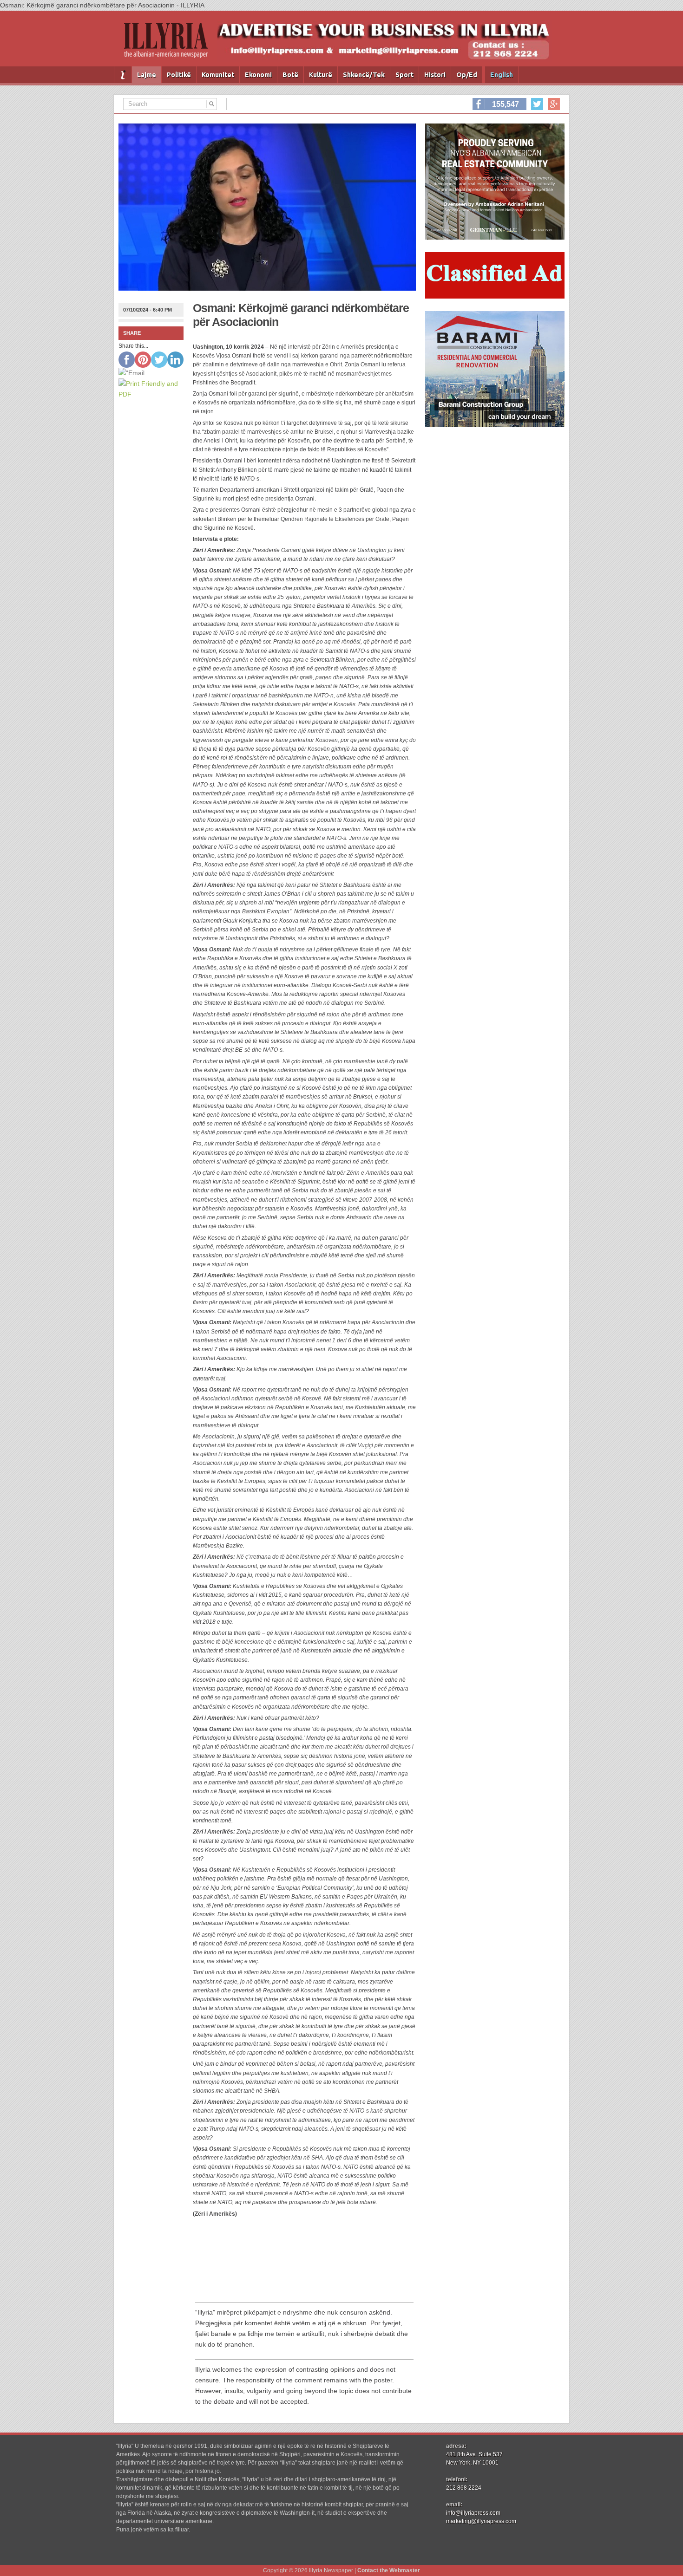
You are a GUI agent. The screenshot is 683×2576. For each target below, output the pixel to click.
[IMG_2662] (495, 237)
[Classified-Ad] (495, 296)
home (123, 75)
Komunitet (218, 75)
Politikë (179, 75)
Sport (404, 75)
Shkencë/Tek (364, 75)
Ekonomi (258, 75)
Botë (290, 75)
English (502, 75)
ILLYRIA (170, 44)
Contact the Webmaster (389, 2570)
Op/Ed (467, 75)
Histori (435, 75)
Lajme (147, 75)
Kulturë (321, 75)
